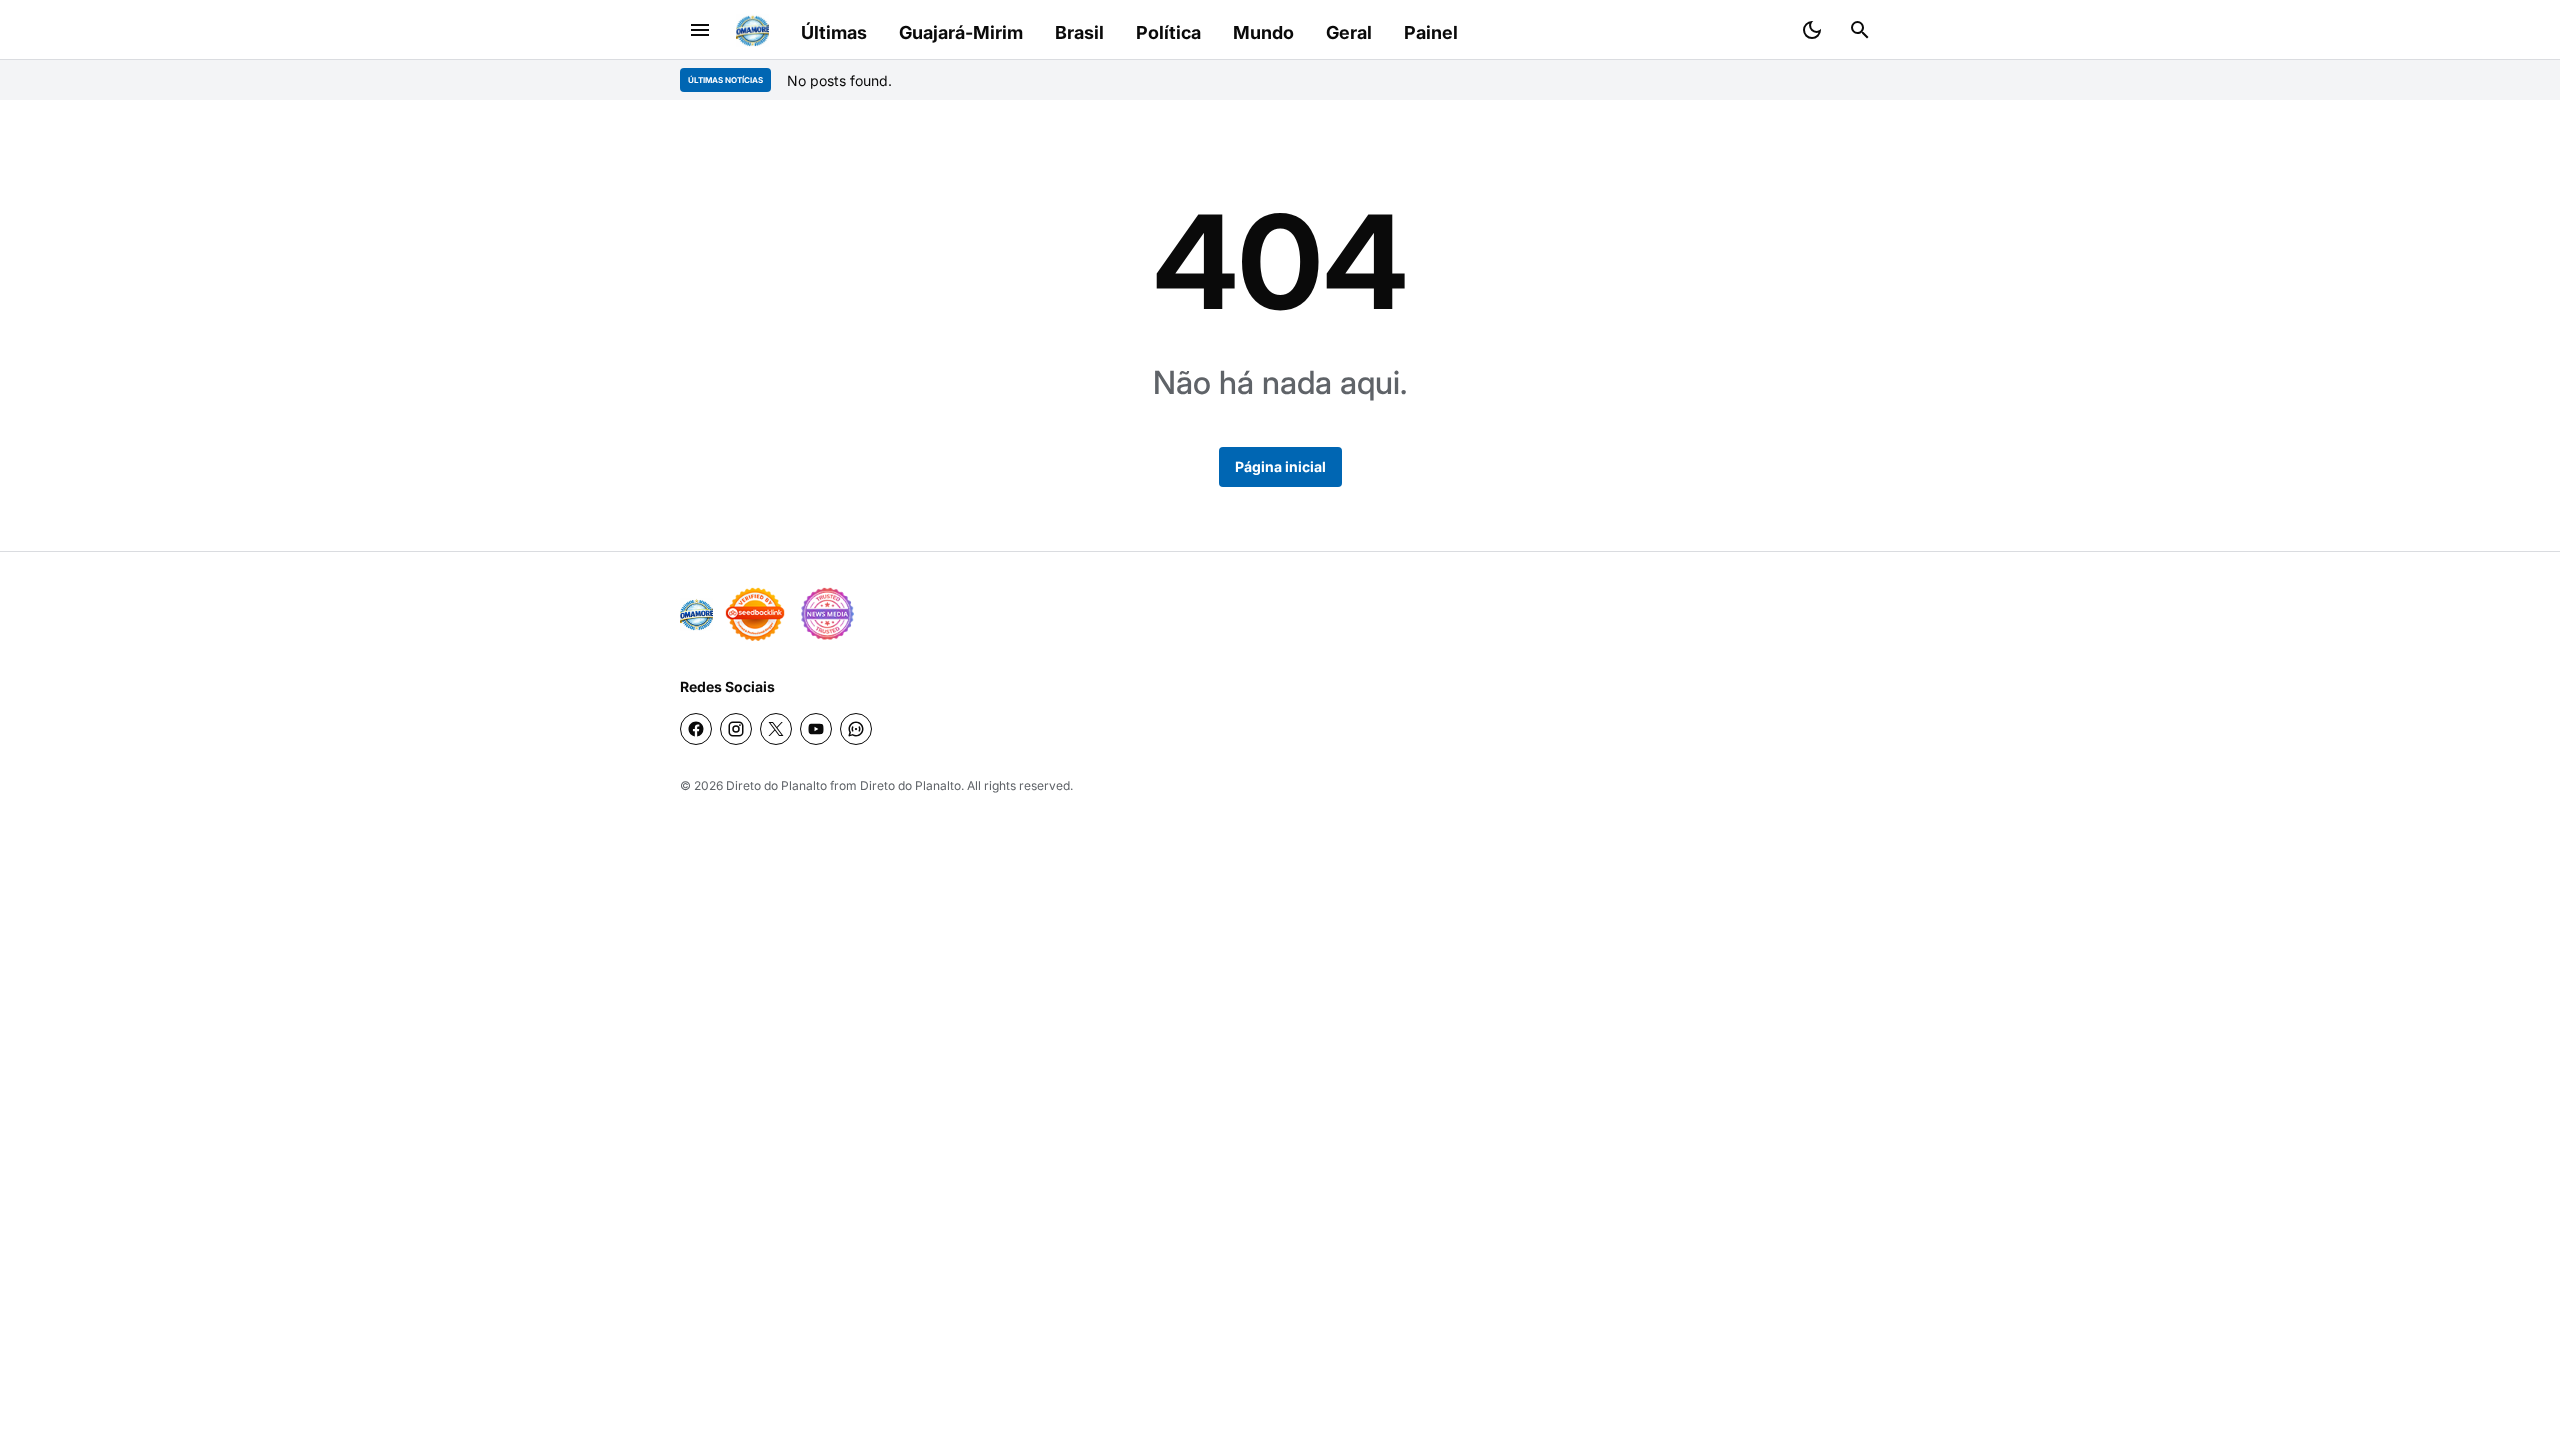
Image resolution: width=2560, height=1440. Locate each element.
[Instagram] (736, 729)
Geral (1349, 32)
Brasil (1079, 32)
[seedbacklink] (755, 614)
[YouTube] (816, 729)
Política (1168, 32)
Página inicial (1280, 466)
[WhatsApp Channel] (856, 729)
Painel (1431, 32)
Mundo (1263, 32)
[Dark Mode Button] (1812, 30)
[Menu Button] (700, 30)
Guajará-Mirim (961, 32)
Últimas (834, 32)
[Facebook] (696, 729)
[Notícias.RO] (696, 614)
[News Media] (827, 614)
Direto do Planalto (776, 785)
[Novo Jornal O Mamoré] (752, 30)
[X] (776, 729)
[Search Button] (1860, 30)
